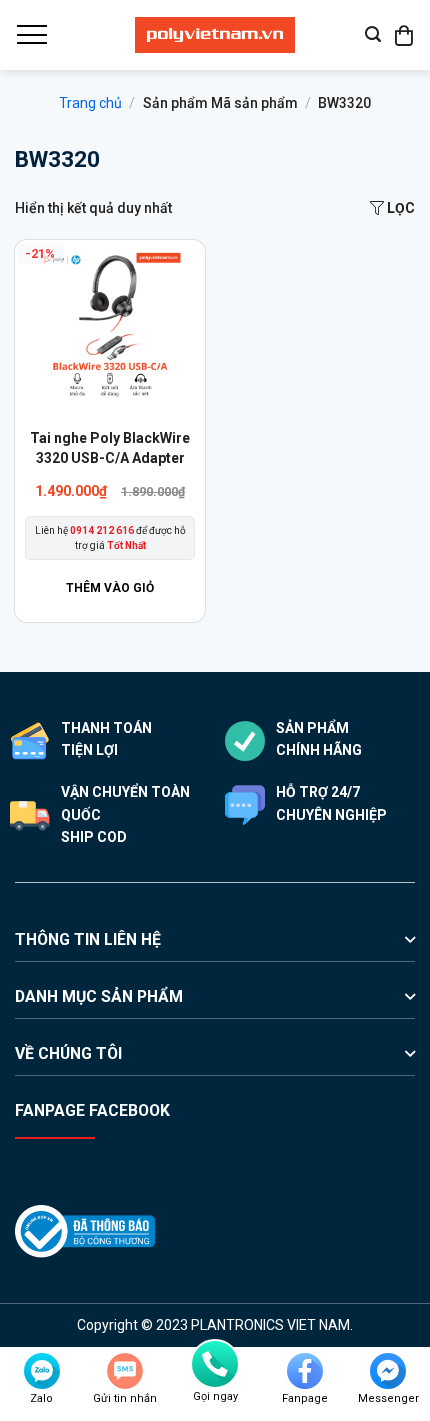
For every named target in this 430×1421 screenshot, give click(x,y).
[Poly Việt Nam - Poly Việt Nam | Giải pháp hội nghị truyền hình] (215, 35)
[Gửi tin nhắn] (125, 1371)
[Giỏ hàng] (405, 35)
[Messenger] (388, 1371)
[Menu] (31, 35)
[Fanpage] (305, 1371)
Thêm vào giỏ (110, 588)
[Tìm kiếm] (373, 34)
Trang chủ (90, 103)
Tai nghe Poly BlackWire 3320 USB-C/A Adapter (110, 448)
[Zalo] (42, 1371)
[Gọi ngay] (215, 1364)
